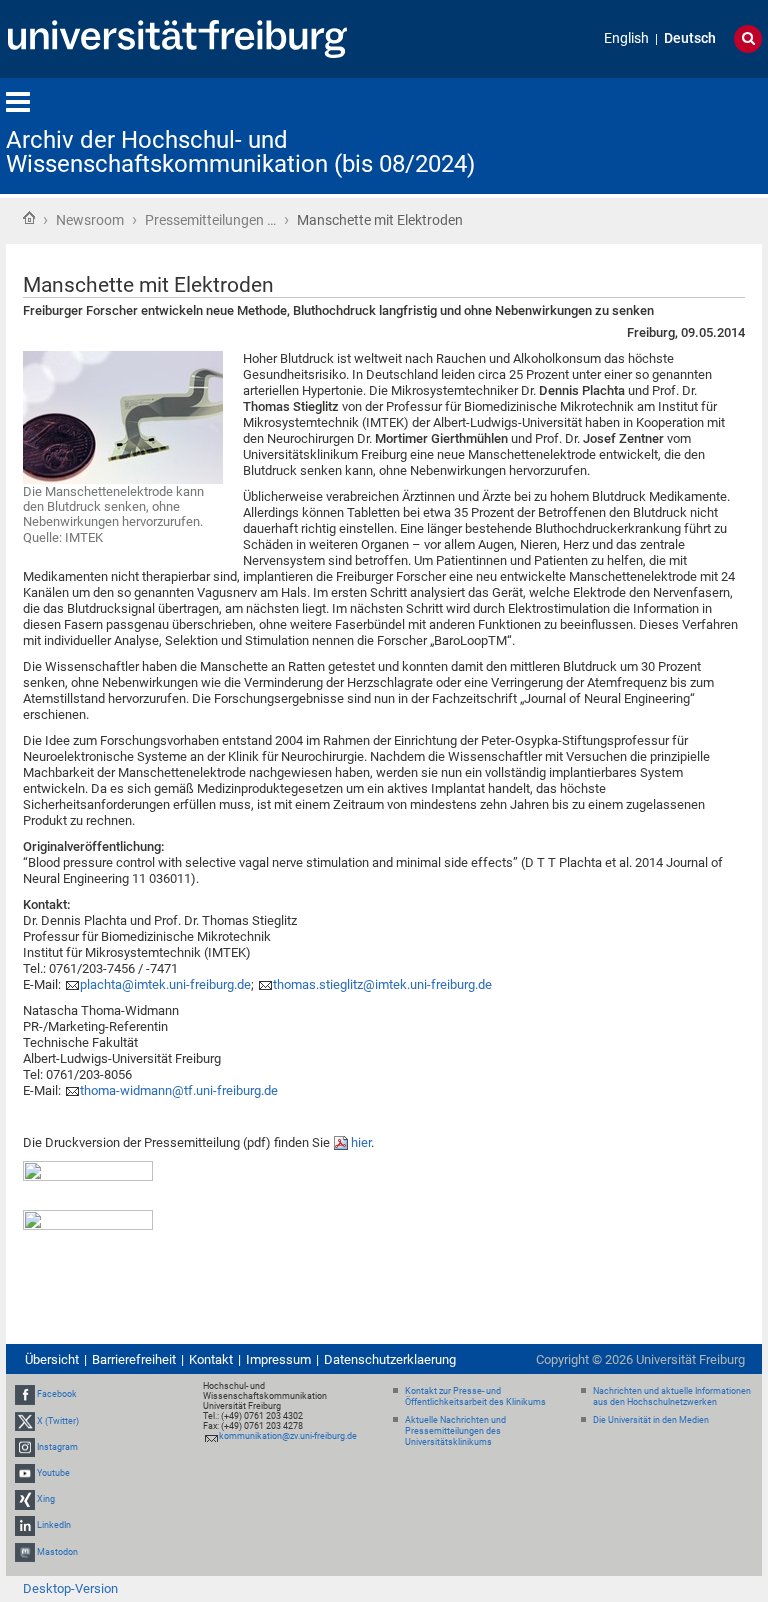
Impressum (278, 1359)
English (626, 38)
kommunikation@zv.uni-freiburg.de (288, 1436)
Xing (46, 1499)
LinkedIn (54, 1526)
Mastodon (57, 1552)
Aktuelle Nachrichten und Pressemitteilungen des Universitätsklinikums (455, 1431)
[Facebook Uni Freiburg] (25, 1394)
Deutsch (690, 38)
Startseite (29, 218)
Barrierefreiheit (134, 1359)
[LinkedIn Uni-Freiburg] (25, 1526)
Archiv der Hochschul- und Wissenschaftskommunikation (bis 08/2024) (240, 152)
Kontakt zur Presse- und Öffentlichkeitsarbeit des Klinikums (475, 1396)
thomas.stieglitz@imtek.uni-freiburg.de (382, 984)
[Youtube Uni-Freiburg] (25, 1473)
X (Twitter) (58, 1421)
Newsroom (90, 220)
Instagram (57, 1447)
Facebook (57, 1394)
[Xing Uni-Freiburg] (25, 1499)
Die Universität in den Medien (651, 1420)
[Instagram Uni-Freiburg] (25, 1447)
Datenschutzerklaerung (390, 1359)
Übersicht (52, 1359)
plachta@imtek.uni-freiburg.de (165, 984)
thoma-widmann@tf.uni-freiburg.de (179, 1090)
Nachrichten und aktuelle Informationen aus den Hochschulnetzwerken (672, 1396)
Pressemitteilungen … (210, 220)
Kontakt (211, 1359)
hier (361, 1142)
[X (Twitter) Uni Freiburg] (25, 1421)
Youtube (53, 1473)
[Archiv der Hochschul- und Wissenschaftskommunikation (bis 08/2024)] (664, 134)
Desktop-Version (70, 1588)
